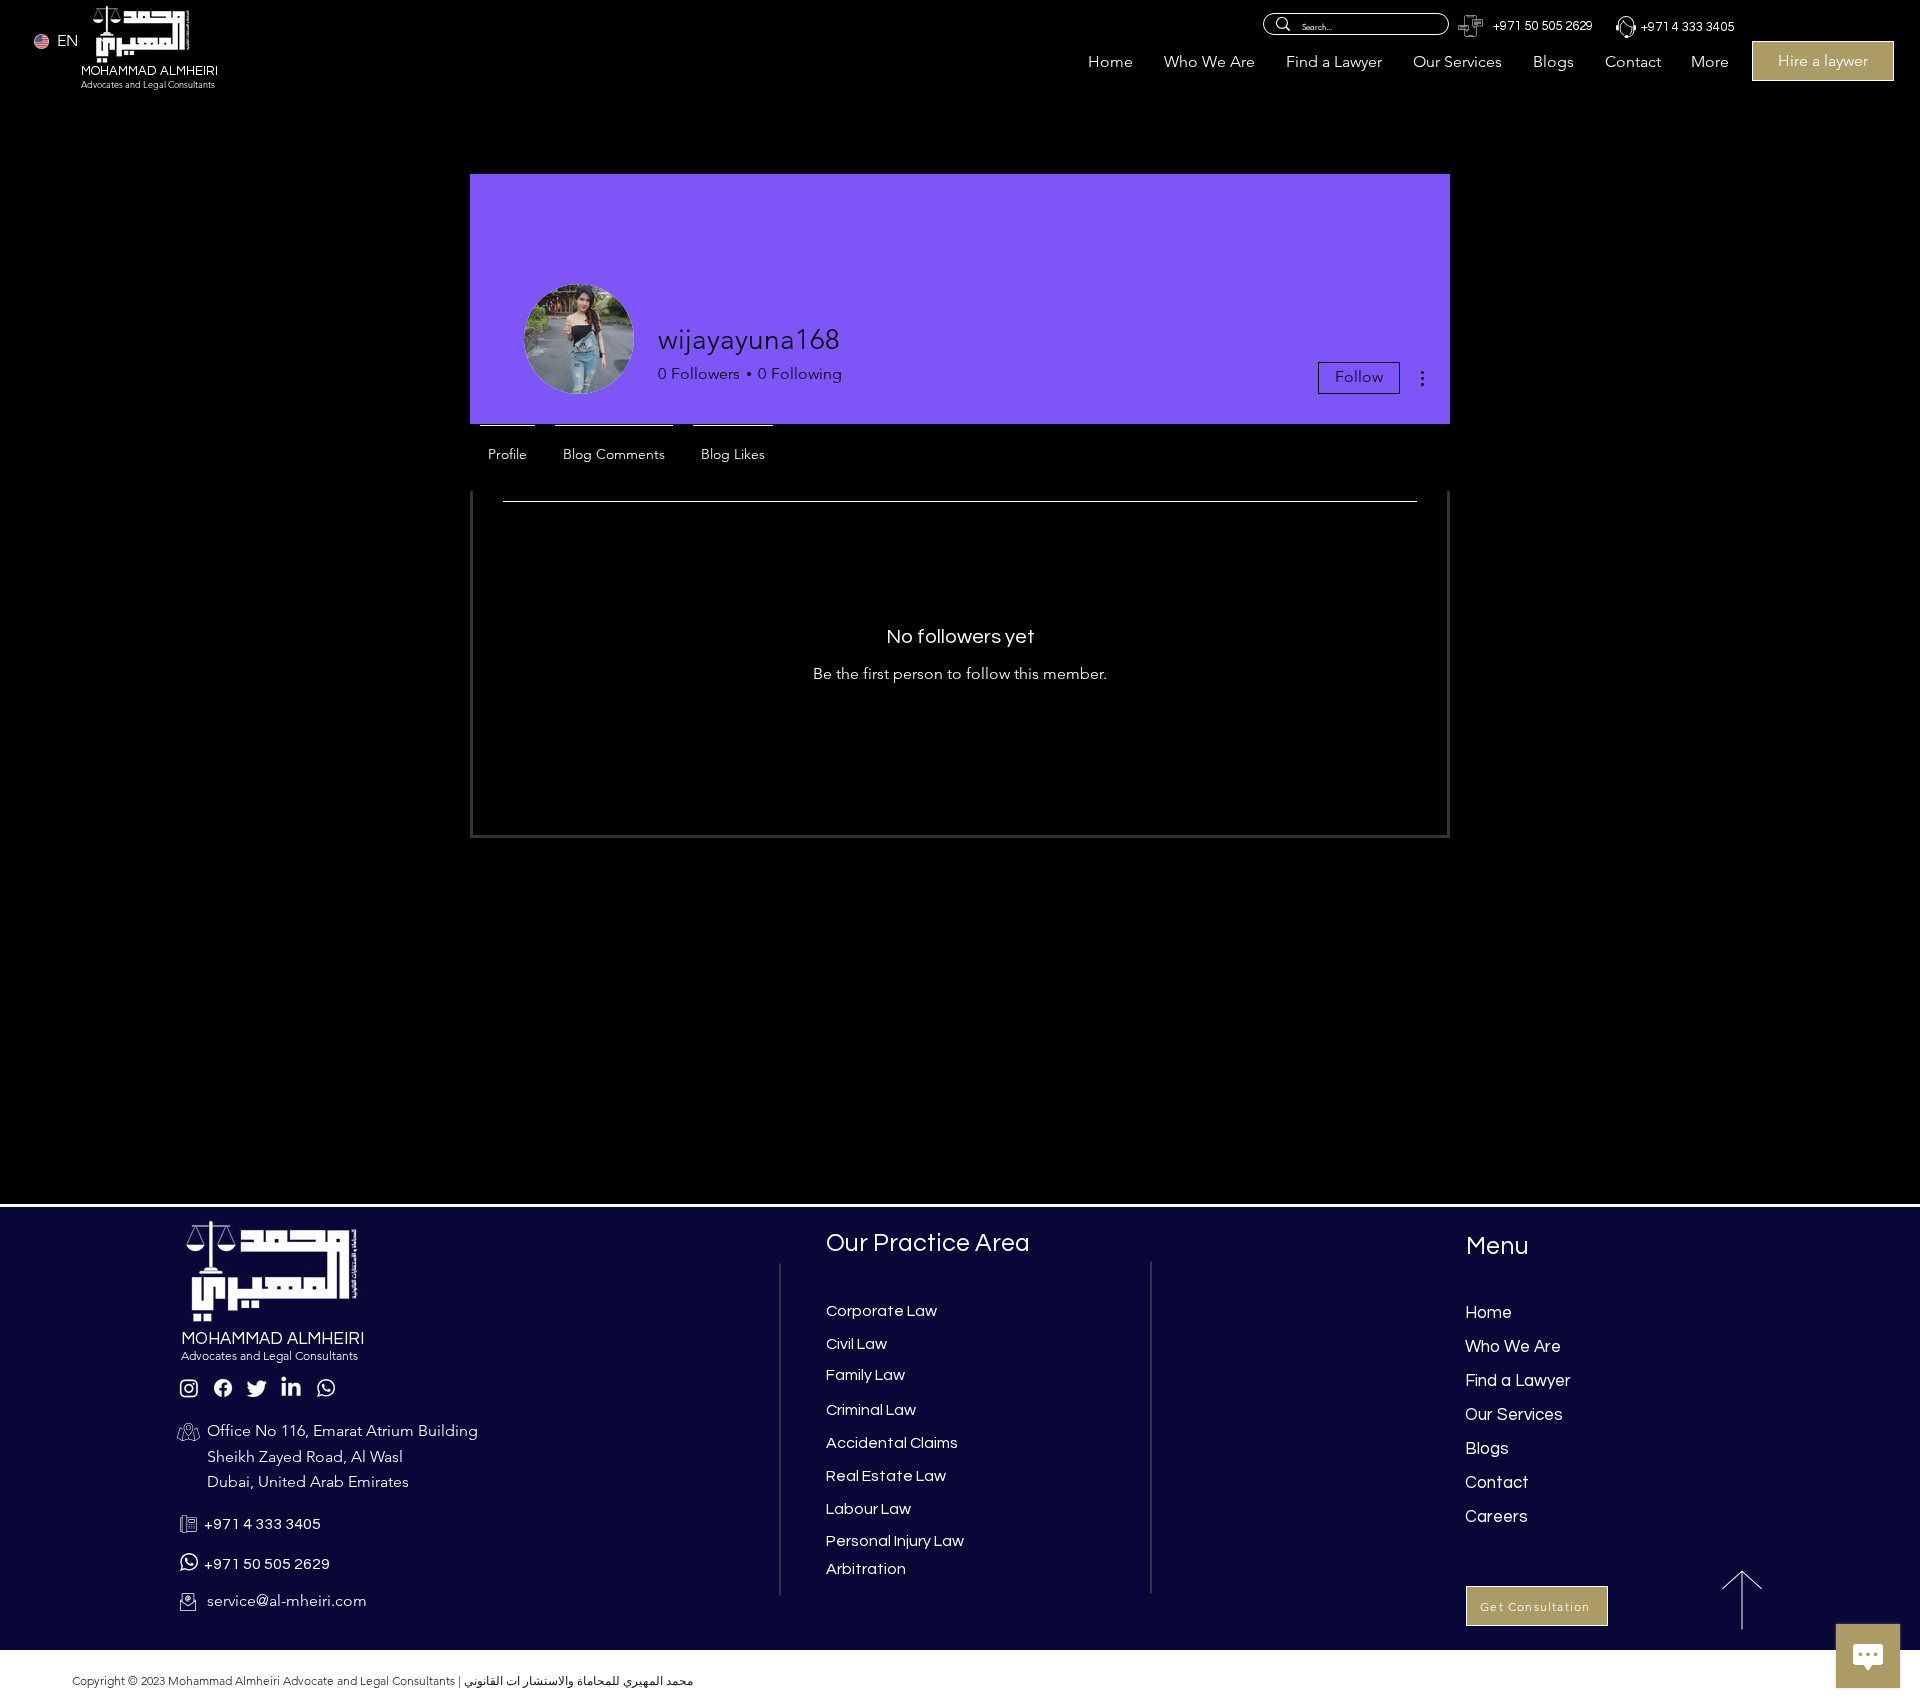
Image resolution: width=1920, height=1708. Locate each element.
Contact (1497, 1483)
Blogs (1487, 1449)
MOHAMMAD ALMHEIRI (149, 71)
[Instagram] (189, 1388)
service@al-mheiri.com (287, 1600)
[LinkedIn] (291, 1388)
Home (1488, 1313)
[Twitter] (257, 1388)
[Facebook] (223, 1388)
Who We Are (1513, 1347)
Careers (1496, 1517)
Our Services (1514, 1415)
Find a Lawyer (1518, 1381)
